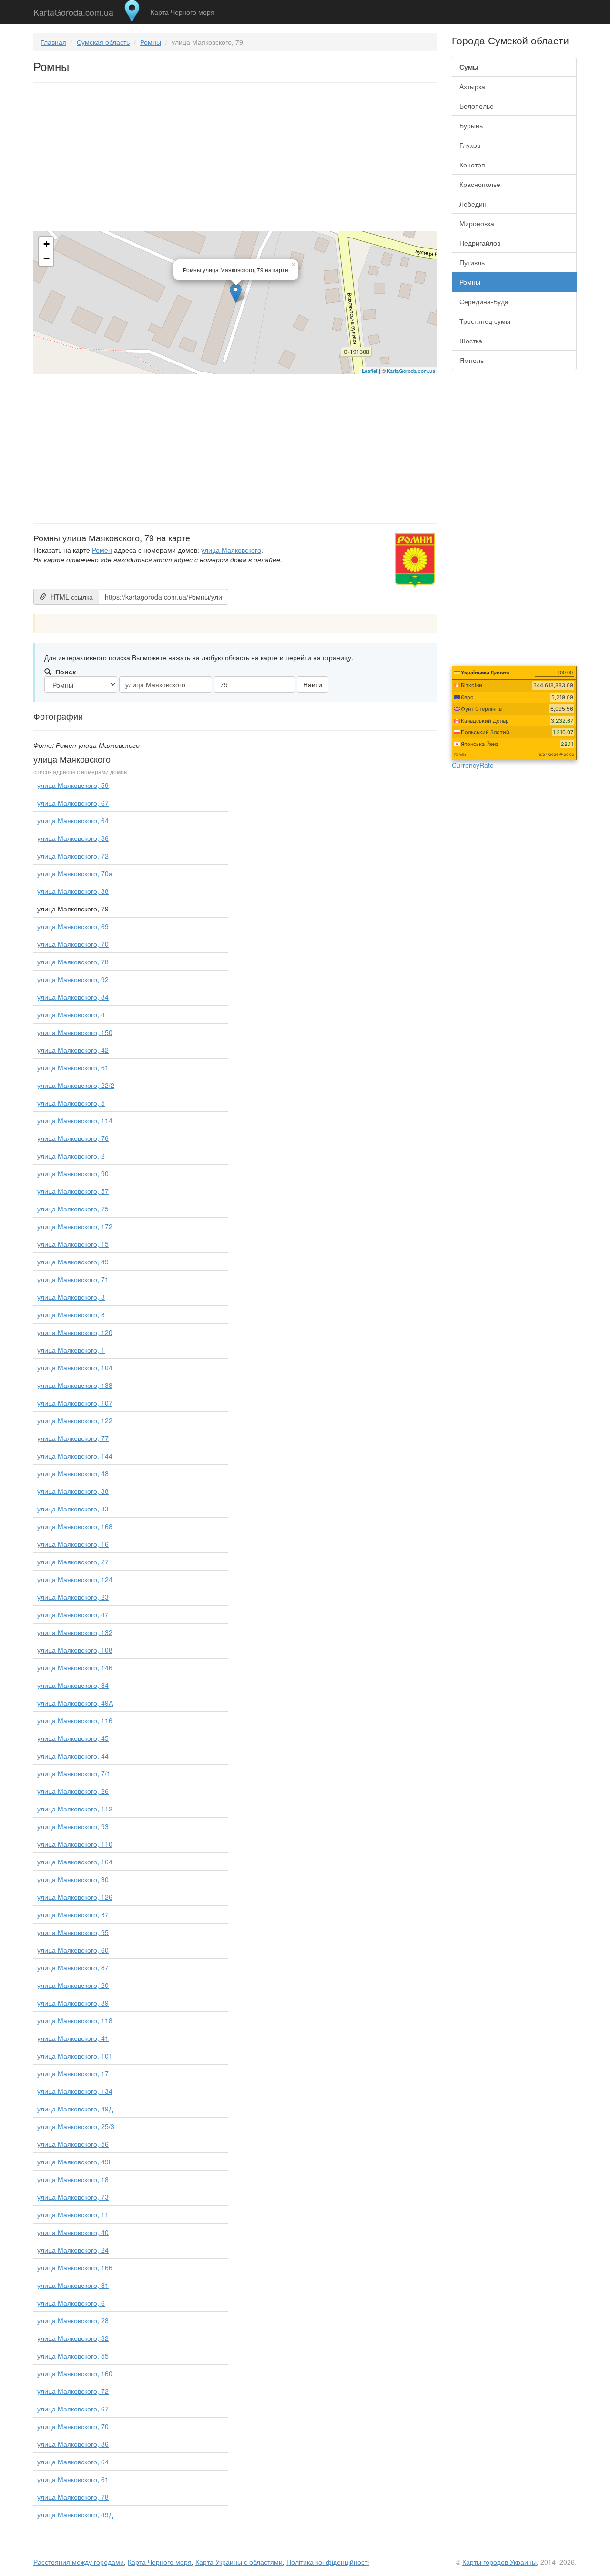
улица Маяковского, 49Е (75, 2162)
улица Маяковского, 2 (71, 1156)
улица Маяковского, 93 (73, 1826)
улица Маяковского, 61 (73, 1067)
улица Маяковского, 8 (71, 1314)
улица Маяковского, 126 (75, 1897)
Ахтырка (472, 86)
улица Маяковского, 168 (75, 1526)
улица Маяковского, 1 (71, 1350)
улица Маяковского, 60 (73, 1950)
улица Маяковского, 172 (75, 1226)
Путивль (472, 262)
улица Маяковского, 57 (73, 1191)
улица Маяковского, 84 (73, 997)
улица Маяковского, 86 (73, 838)
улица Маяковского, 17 (73, 2073)
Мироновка (477, 223)
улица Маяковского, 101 (75, 2056)
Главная (53, 42)
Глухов (470, 145)
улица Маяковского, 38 (73, 1491)
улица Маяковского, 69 (73, 926)
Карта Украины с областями (239, 2562)
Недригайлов (480, 243)
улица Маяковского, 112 (75, 1809)
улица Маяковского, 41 (73, 2038)
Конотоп (472, 165)
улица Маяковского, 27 (73, 1562)
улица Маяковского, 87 (73, 1967)
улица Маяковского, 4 (71, 1014)
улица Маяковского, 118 (75, 2020)
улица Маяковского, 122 (75, 1420)
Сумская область (103, 42)
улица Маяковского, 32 (73, 2338)
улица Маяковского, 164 (75, 1862)
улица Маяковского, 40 (73, 2232)
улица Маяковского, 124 (75, 1579)
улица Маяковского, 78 (73, 962)
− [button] (46, 258)
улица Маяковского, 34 (73, 1685)
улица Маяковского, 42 (73, 1050)
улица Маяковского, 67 (73, 803)
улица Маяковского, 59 (73, 785)
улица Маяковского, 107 (75, 1403)
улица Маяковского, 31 (73, 2285)
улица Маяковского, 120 (75, 1332)
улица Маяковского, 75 (73, 1209)
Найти (313, 684)
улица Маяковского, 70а (75, 873)
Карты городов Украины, (500, 2562)
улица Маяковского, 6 (71, 2303)
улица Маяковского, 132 (75, 1632)
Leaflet (370, 371)
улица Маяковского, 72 (73, 856)
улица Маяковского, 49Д (75, 2109)
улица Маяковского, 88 (73, 891)
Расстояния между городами (79, 2562)
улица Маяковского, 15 (73, 1244)
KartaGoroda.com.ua (73, 10)
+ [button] (46, 244)
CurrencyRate (473, 765)
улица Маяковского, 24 (73, 2250)
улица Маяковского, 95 (73, 1932)
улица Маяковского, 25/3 (76, 2126)
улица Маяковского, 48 (73, 1473)
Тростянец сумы (485, 321)
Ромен (102, 550)
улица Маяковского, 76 (73, 1138)
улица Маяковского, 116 (75, 1720)
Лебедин (473, 204)
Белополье (477, 106)
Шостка (471, 341)
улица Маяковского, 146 (75, 1667)
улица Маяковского (231, 550)
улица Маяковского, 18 (73, 2179)
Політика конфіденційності (328, 2562)
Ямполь (472, 360)
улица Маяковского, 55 (73, 2356)
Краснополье (480, 184)
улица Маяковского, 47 (73, 1614)
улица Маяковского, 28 (73, 2320)
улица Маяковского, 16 (73, 1544)
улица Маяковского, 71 (73, 1279)
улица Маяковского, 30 (73, 1879)
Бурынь (471, 125)
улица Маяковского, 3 (71, 1297)
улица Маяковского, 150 (75, 1032)
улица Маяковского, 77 (73, 1438)
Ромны (151, 42)
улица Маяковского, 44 (73, 1756)
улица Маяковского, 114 (75, 1120)
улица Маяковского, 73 (73, 2197)
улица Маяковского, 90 (73, 1173)
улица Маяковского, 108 (75, 1650)
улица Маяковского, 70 (73, 944)
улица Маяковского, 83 (73, 1509)
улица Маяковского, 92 (73, 979)
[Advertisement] (235, 159)
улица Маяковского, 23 (73, 1597)
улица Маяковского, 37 (73, 1914)
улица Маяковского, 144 (75, 1456)
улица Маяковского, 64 (73, 820)
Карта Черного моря (183, 12)
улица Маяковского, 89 (73, 2003)
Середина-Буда (484, 301)
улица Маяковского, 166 (75, 2267)
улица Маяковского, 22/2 (76, 1085)
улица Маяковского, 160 (75, 2373)
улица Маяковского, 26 (73, 1791)
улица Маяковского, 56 (73, 2144)
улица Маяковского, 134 (75, 2091)
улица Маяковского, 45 (73, 1738)
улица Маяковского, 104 (75, 1367)
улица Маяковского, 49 (73, 1262)
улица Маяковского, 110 (75, 1844)
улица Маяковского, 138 (75, 1385)
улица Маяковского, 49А (75, 1703)
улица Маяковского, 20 (73, 1985)
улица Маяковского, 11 (73, 2214)
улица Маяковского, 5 (71, 1103)
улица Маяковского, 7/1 (74, 1773)
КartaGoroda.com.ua (411, 371)
